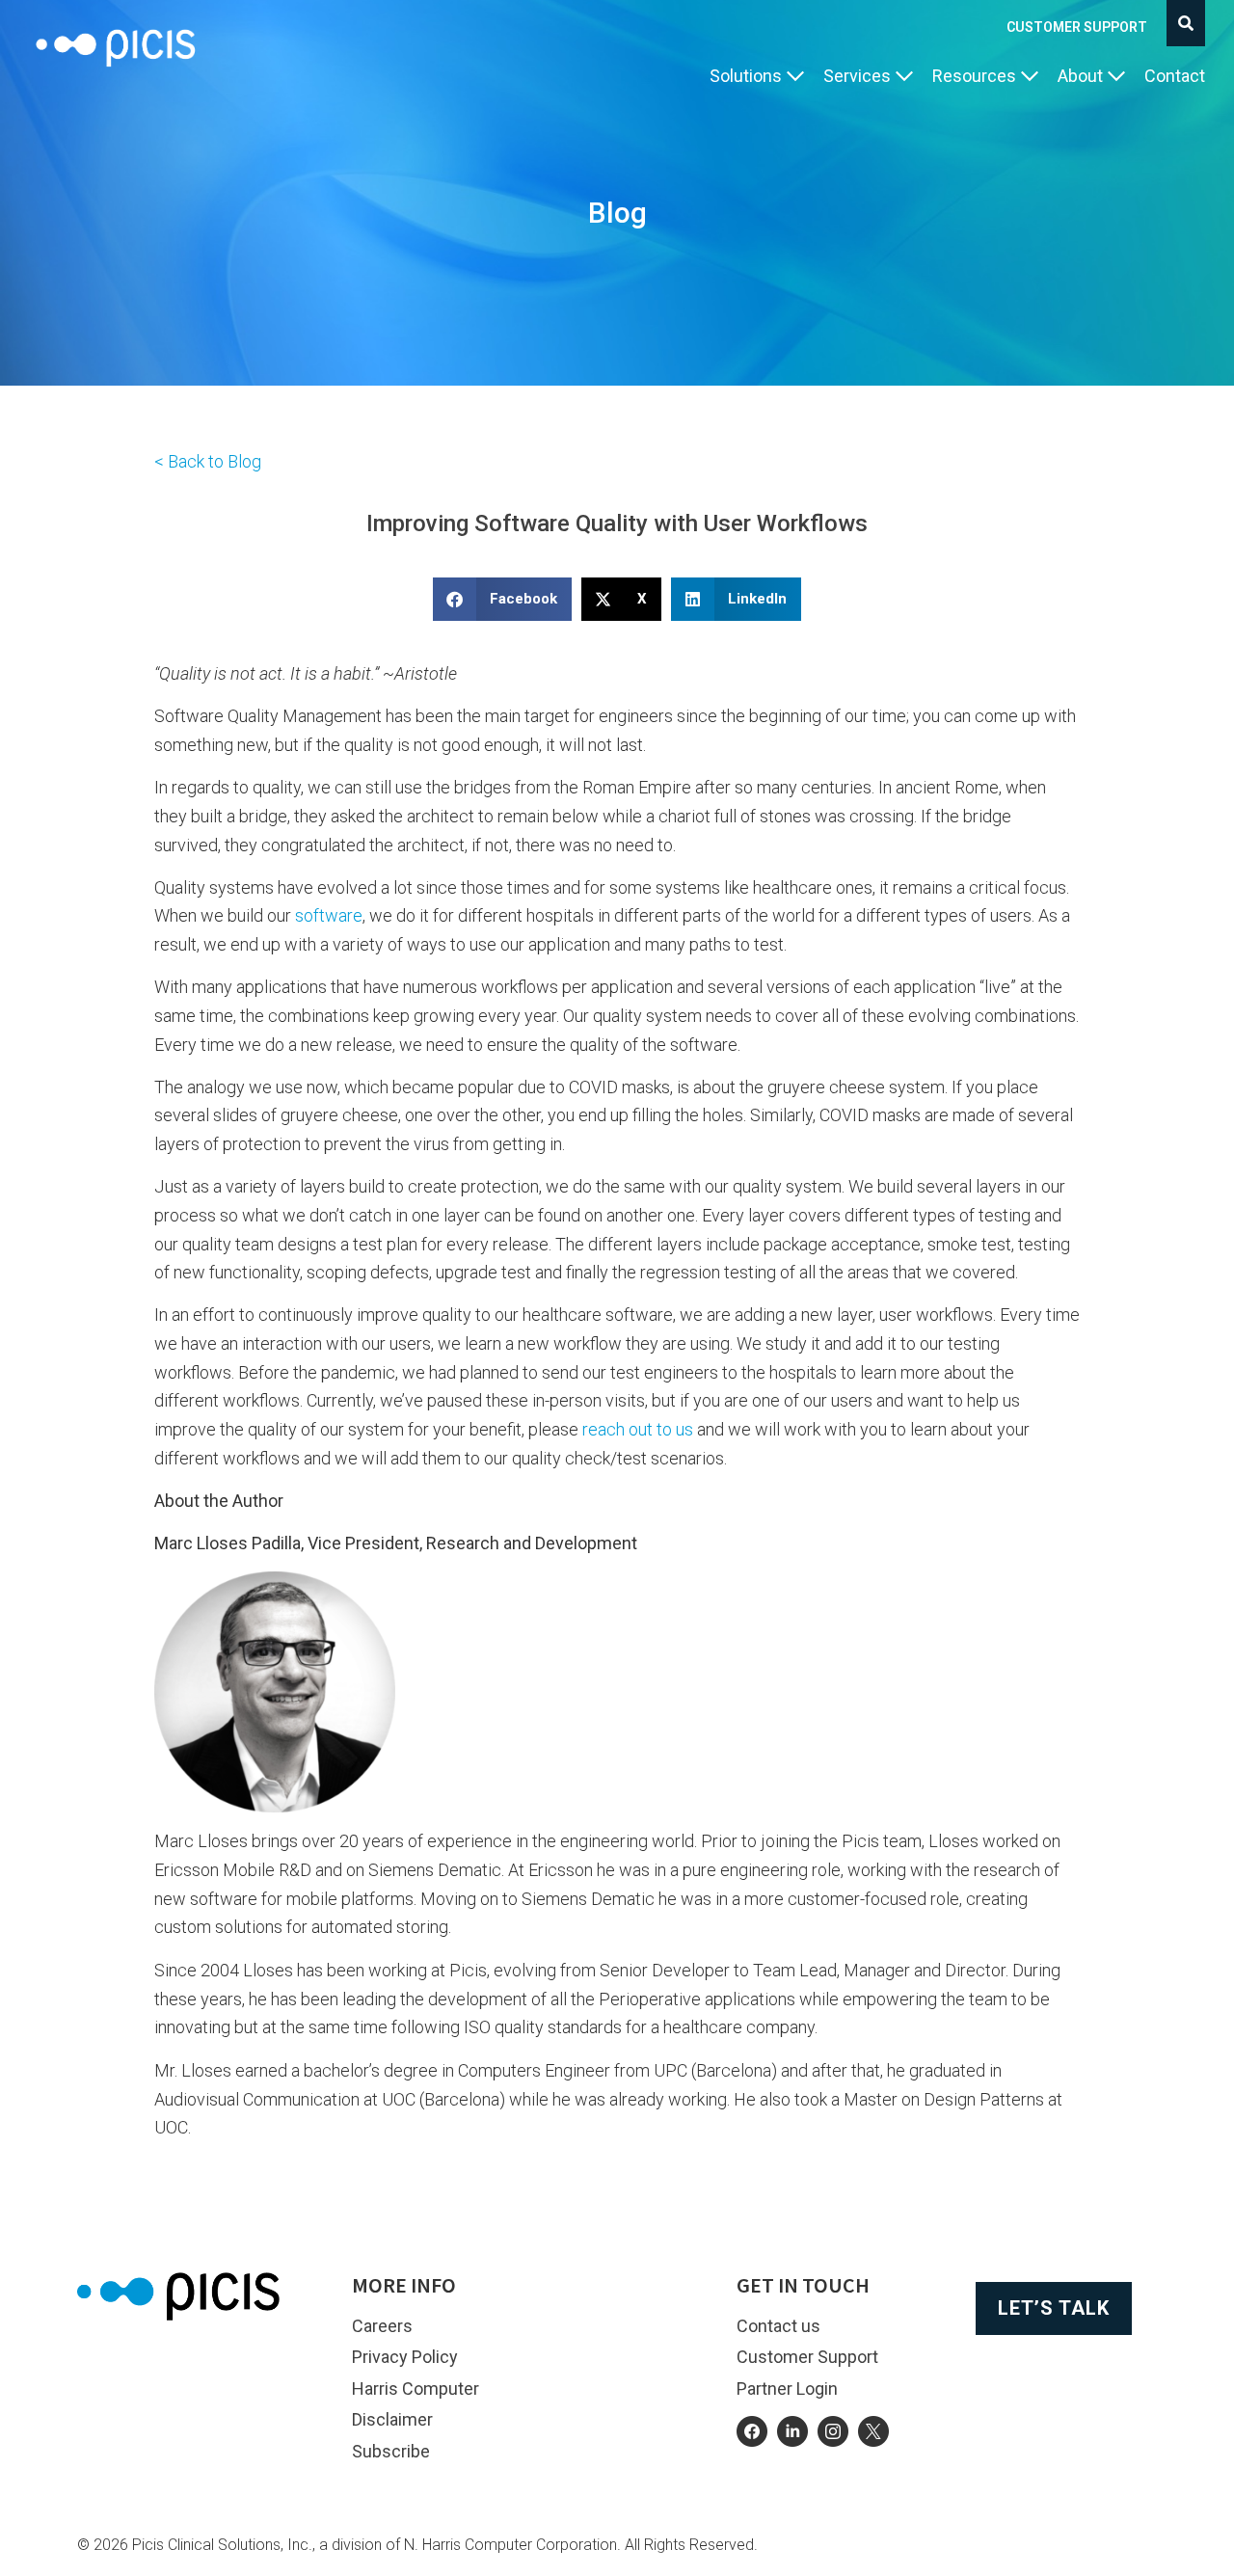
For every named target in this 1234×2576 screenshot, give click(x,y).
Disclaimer (392, 2419)
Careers (382, 2326)
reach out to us (638, 1429)
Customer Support (1077, 27)
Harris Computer (416, 2388)
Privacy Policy (405, 2357)
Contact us (778, 2326)
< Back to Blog (208, 461)
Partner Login (787, 2388)
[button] (757, 77)
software (329, 915)
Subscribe (391, 2451)
